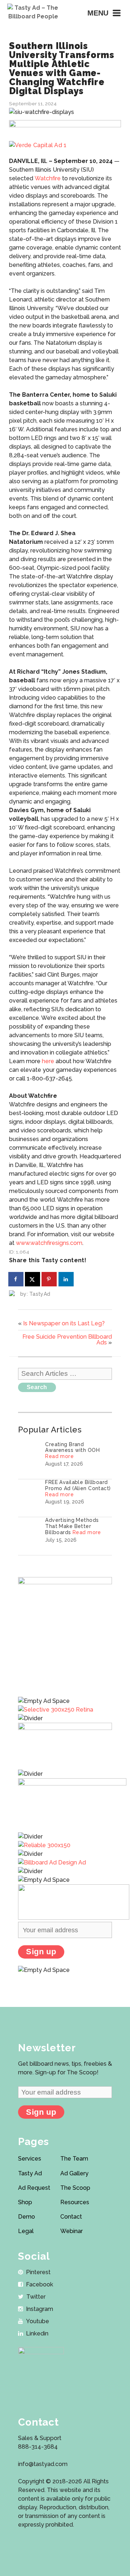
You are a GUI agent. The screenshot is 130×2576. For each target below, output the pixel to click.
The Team (74, 2159)
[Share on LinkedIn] (66, 1279)
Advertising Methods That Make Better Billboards (72, 1526)
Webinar (71, 2231)
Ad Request (34, 2188)
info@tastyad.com (43, 2464)
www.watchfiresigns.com (49, 1243)
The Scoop (75, 2188)
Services (30, 2159)
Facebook (40, 2284)
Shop (25, 2202)
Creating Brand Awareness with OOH (72, 1447)
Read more (59, 1456)
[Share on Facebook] (16, 1279)
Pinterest (38, 2272)
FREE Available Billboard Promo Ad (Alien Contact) (78, 1485)
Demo (27, 2217)
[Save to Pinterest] (49, 1279)
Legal (26, 2231)
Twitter (36, 2297)
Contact (71, 2217)
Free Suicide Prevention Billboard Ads (67, 1340)
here (48, 1061)
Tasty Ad (30, 2173)
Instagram (40, 2309)
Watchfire (48, 178)
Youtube (38, 2321)
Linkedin (37, 2333)
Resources (75, 2202)
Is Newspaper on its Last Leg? (64, 1323)
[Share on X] (33, 1279)
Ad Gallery (74, 2173)
